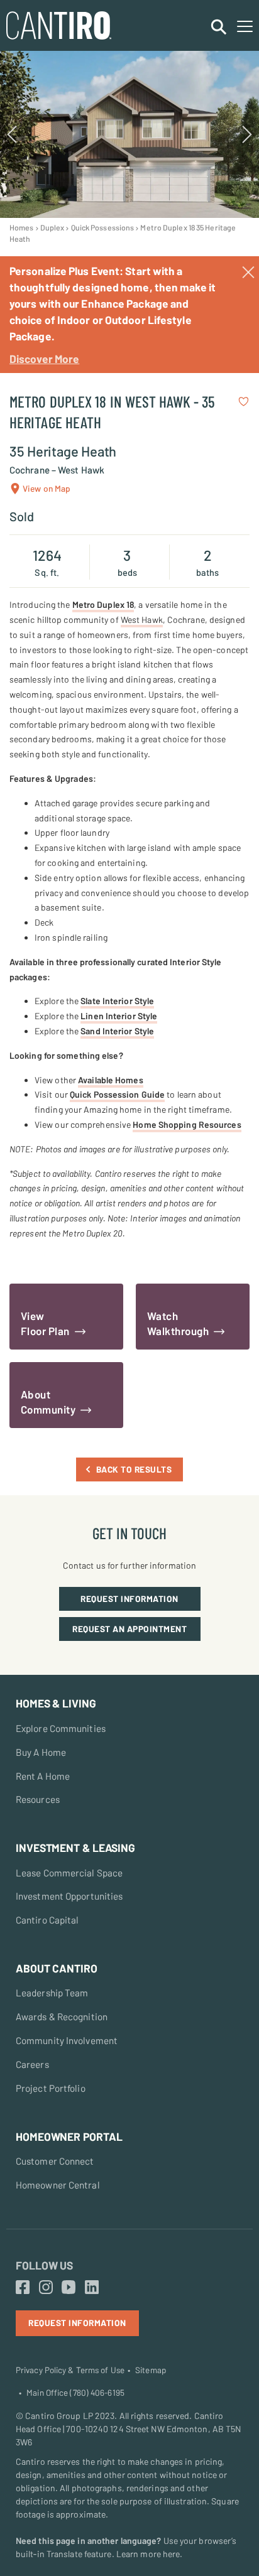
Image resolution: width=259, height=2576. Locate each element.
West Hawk (142, 620)
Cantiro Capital (47, 1920)
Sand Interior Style (117, 1031)
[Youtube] (69, 2288)
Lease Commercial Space (69, 1873)
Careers (32, 2064)
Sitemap (151, 2370)
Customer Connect (55, 2161)
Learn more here (148, 2554)
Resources (38, 1799)
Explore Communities (61, 1728)
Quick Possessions (103, 227)
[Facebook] (23, 2288)
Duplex (52, 227)
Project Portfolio (51, 2088)
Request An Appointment (129, 1629)
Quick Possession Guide (117, 1094)
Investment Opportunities (69, 1896)
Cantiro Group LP (59, 2416)
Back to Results (134, 1469)
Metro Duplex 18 (103, 604)
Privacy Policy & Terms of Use (70, 2370)
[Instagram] (46, 2288)
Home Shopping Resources (187, 1124)
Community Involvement (67, 2040)
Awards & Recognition (62, 2016)
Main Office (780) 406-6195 (75, 2393)
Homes (22, 227)
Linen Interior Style (119, 1016)
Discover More (44, 359)
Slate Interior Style (117, 1001)
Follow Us (44, 2265)
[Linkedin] (92, 2288)
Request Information (129, 1599)
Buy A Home (41, 1752)
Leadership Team (52, 1993)
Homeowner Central (58, 2185)
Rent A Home (43, 1776)
